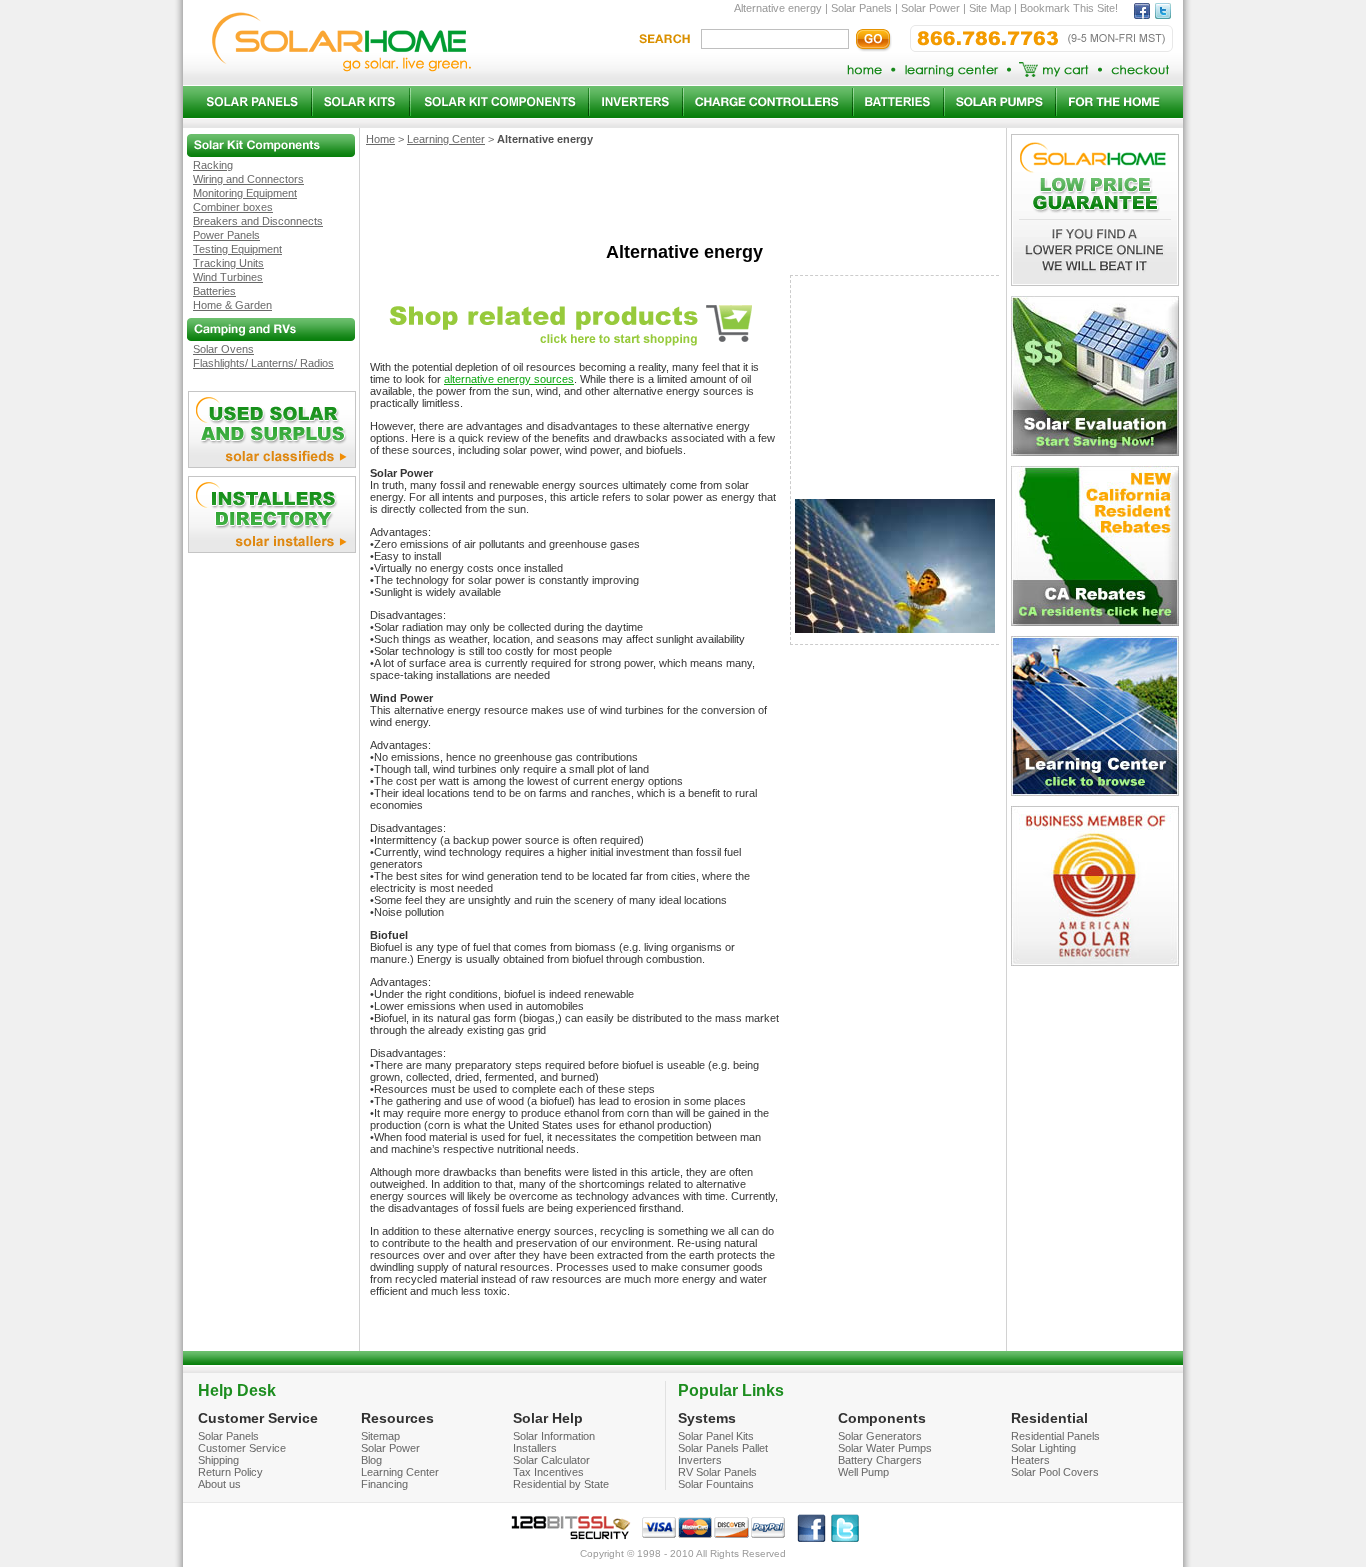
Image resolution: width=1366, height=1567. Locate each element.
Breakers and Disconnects (258, 221)
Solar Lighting (1043, 1448)
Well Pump (863, 1472)
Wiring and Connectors (248, 179)
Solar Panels (861, 8)
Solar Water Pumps (885, 1448)
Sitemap (380, 1436)
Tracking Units (228, 263)
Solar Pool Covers (1055, 1472)
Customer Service (242, 1448)
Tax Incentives (548, 1472)
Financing (384, 1484)
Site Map (990, 8)
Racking (213, 165)
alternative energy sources (509, 379)
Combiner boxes (233, 207)
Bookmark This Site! (1069, 8)
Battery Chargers (880, 1460)
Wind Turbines (228, 277)
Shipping (218, 1460)
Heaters (1030, 1460)
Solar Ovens (223, 349)
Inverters (700, 1460)
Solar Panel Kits (716, 1436)
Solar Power (930, 8)
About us (219, 1484)
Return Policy (230, 1472)
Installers (535, 1448)
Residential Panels (1055, 1436)
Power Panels (226, 235)
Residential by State (561, 1484)
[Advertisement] (684, 200)
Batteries (214, 291)
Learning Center (446, 139)
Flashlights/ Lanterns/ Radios (263, 363)
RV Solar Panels (717, 1472)
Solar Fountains (716, 1484)
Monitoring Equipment (245, 193)
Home (380, 139)
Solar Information (554, 1436)
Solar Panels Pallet (723, 1448)
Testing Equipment (237, 249)
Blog (371, 1460)
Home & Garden (232, 305)
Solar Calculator (551, 1460)
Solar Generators (880, 1436)
